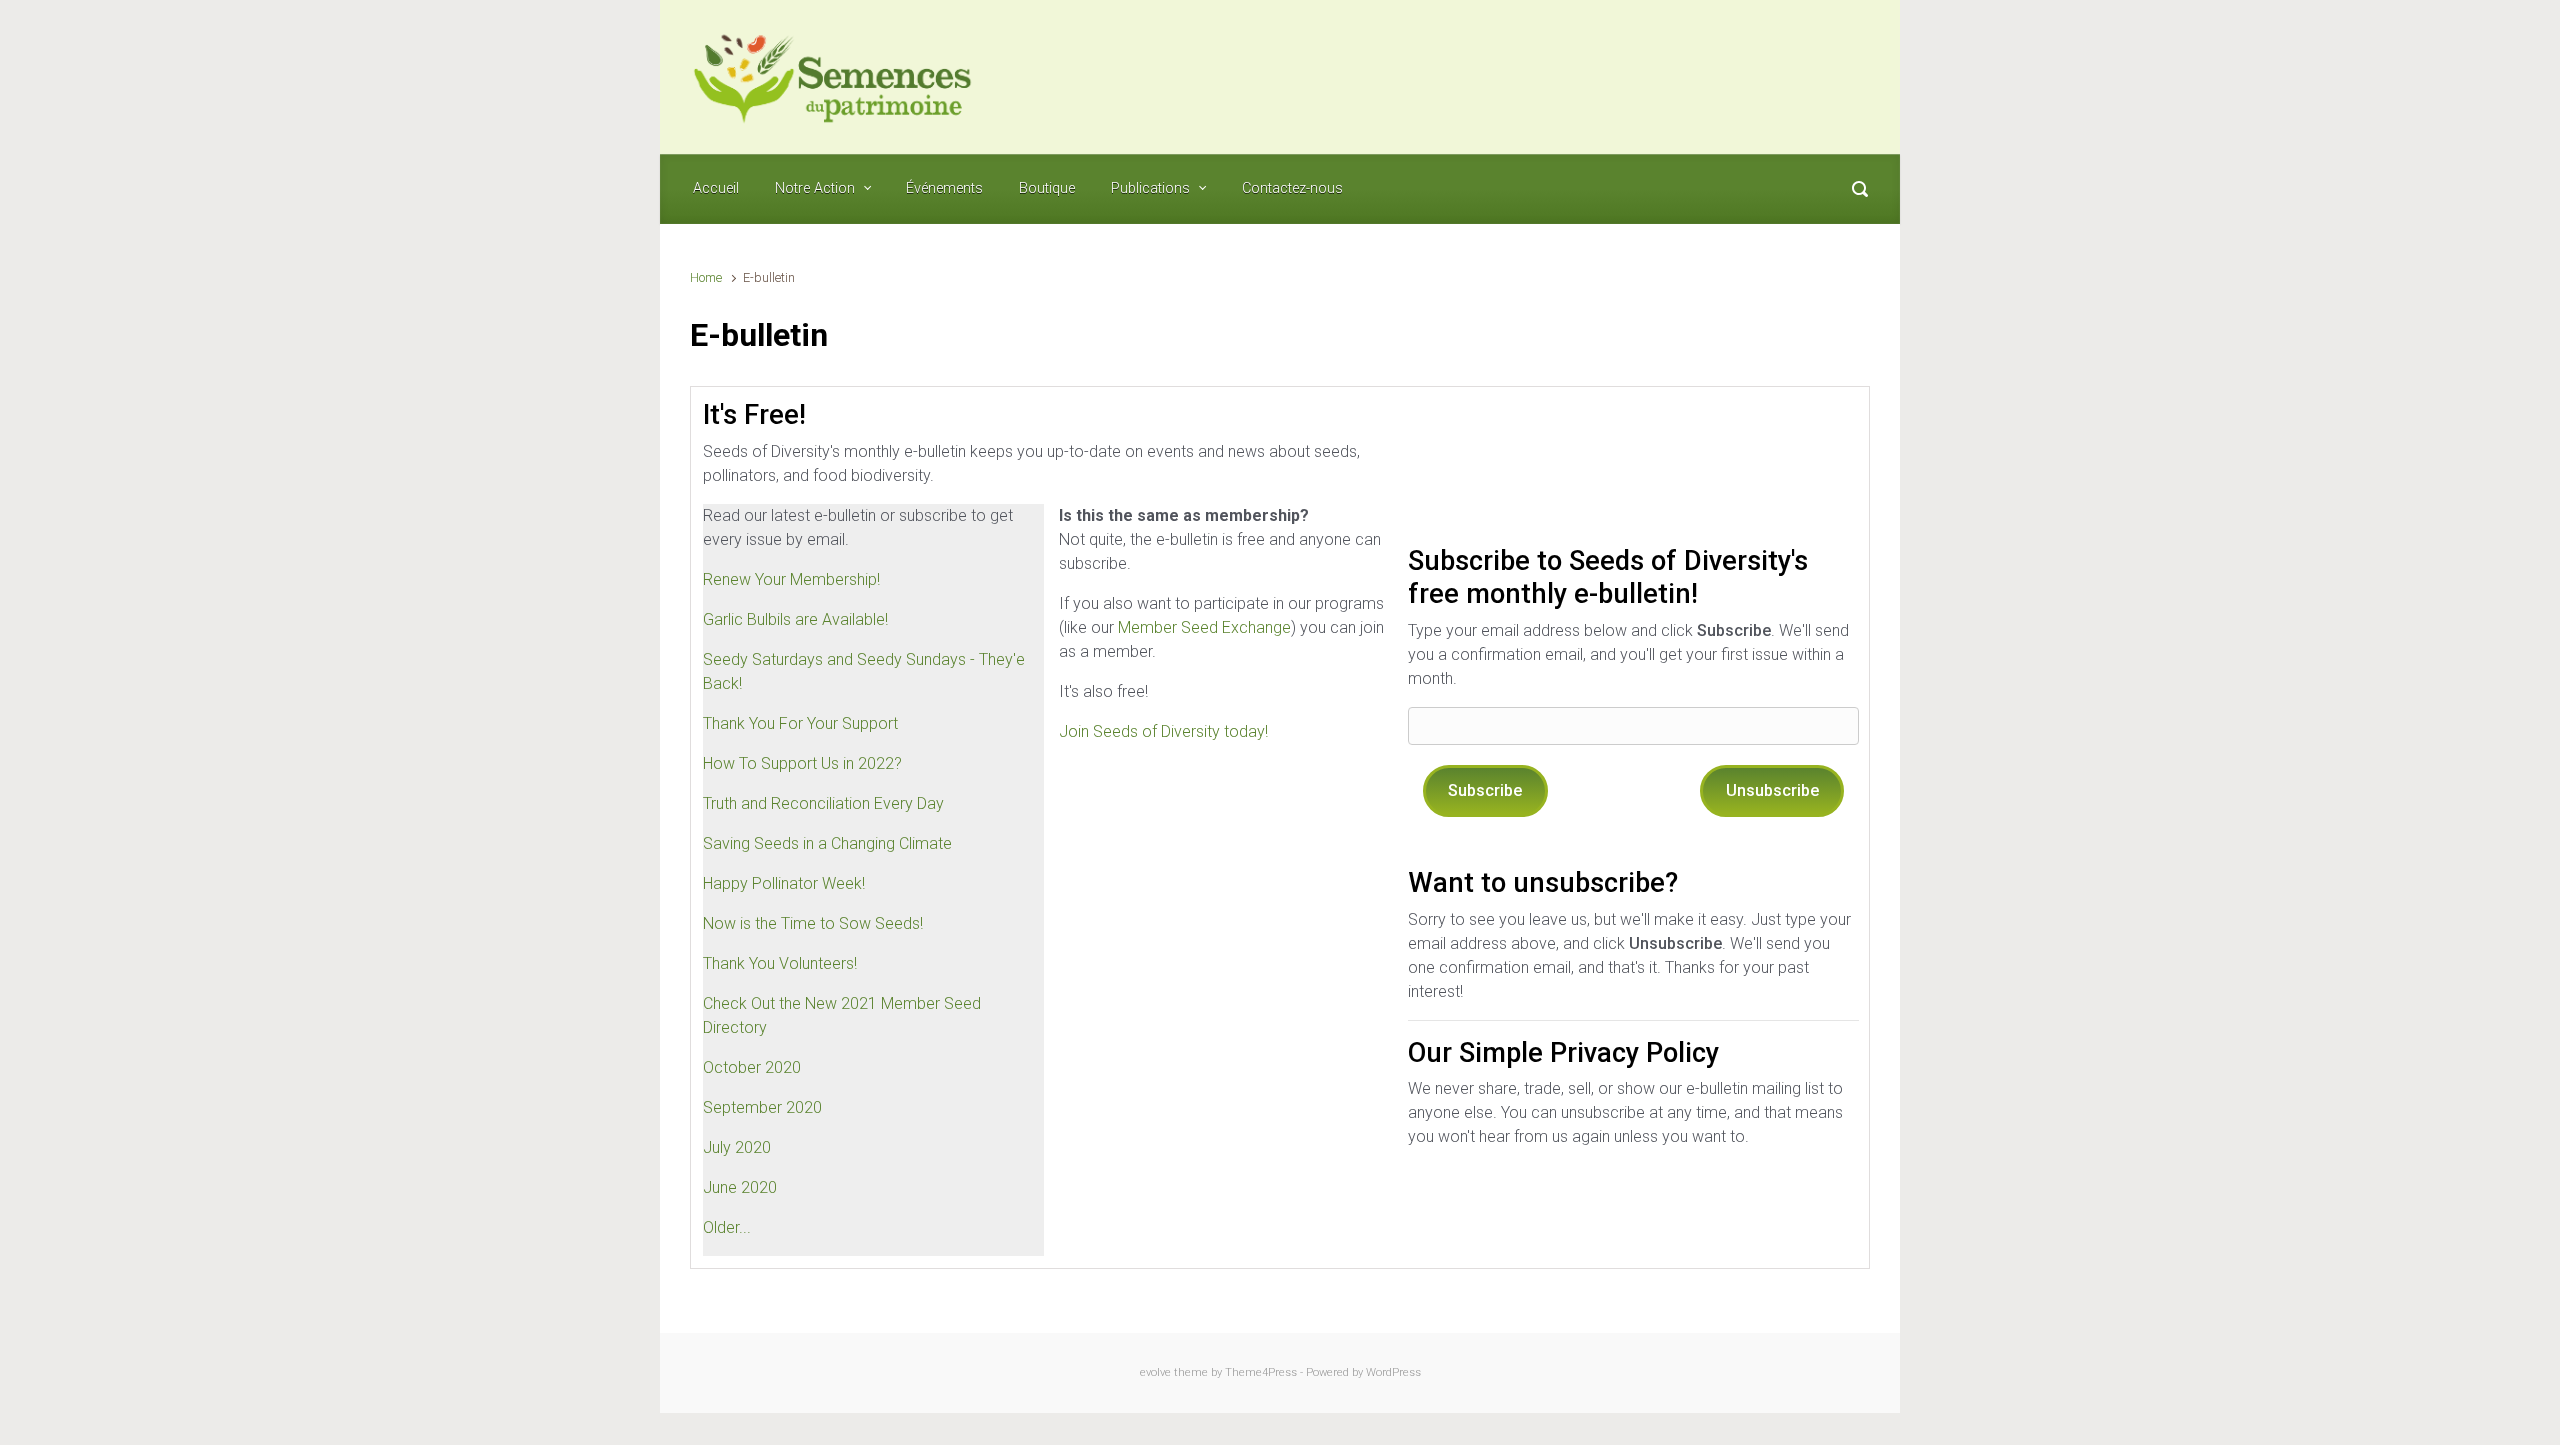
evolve (1155, 1372)
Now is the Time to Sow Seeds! (813, 923)
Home (706, 277)
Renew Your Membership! (791, 579)
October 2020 (752, 1067)
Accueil (716, 188)
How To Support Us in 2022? (802, 763)
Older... (727, 1227)
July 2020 (737, 1147)
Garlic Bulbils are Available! (795, 619)
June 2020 (740, 1187)
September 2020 (762, 1107)
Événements (944, 188)
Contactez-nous (1292, 188)
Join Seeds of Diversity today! (1163, 731)
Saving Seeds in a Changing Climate (827, 843)
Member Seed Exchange (1204, 627)
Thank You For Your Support (800, 723)
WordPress (1393, 1372)
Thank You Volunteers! (780, 963)
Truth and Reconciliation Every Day (823, 803)
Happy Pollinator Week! (784, 883)
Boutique (1047, 188)
